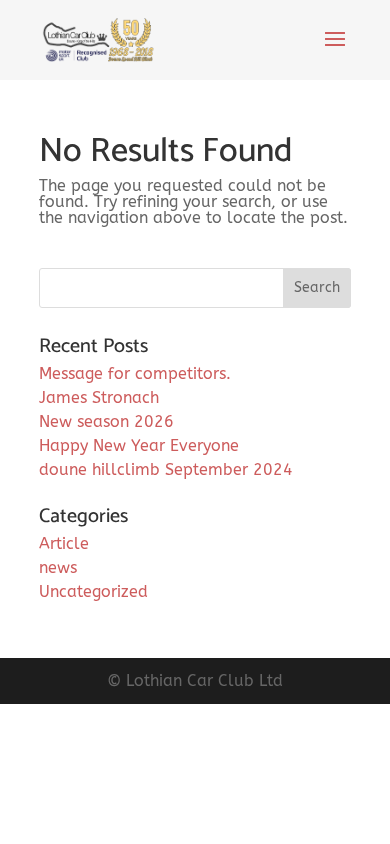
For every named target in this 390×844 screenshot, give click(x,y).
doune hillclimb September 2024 (166, 469)
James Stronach (99, 397)
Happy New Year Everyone (139, 445)
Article (64, 543)
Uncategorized (93, 591)
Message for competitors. (135, 373)
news (58, 567)
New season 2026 (106, 421)
